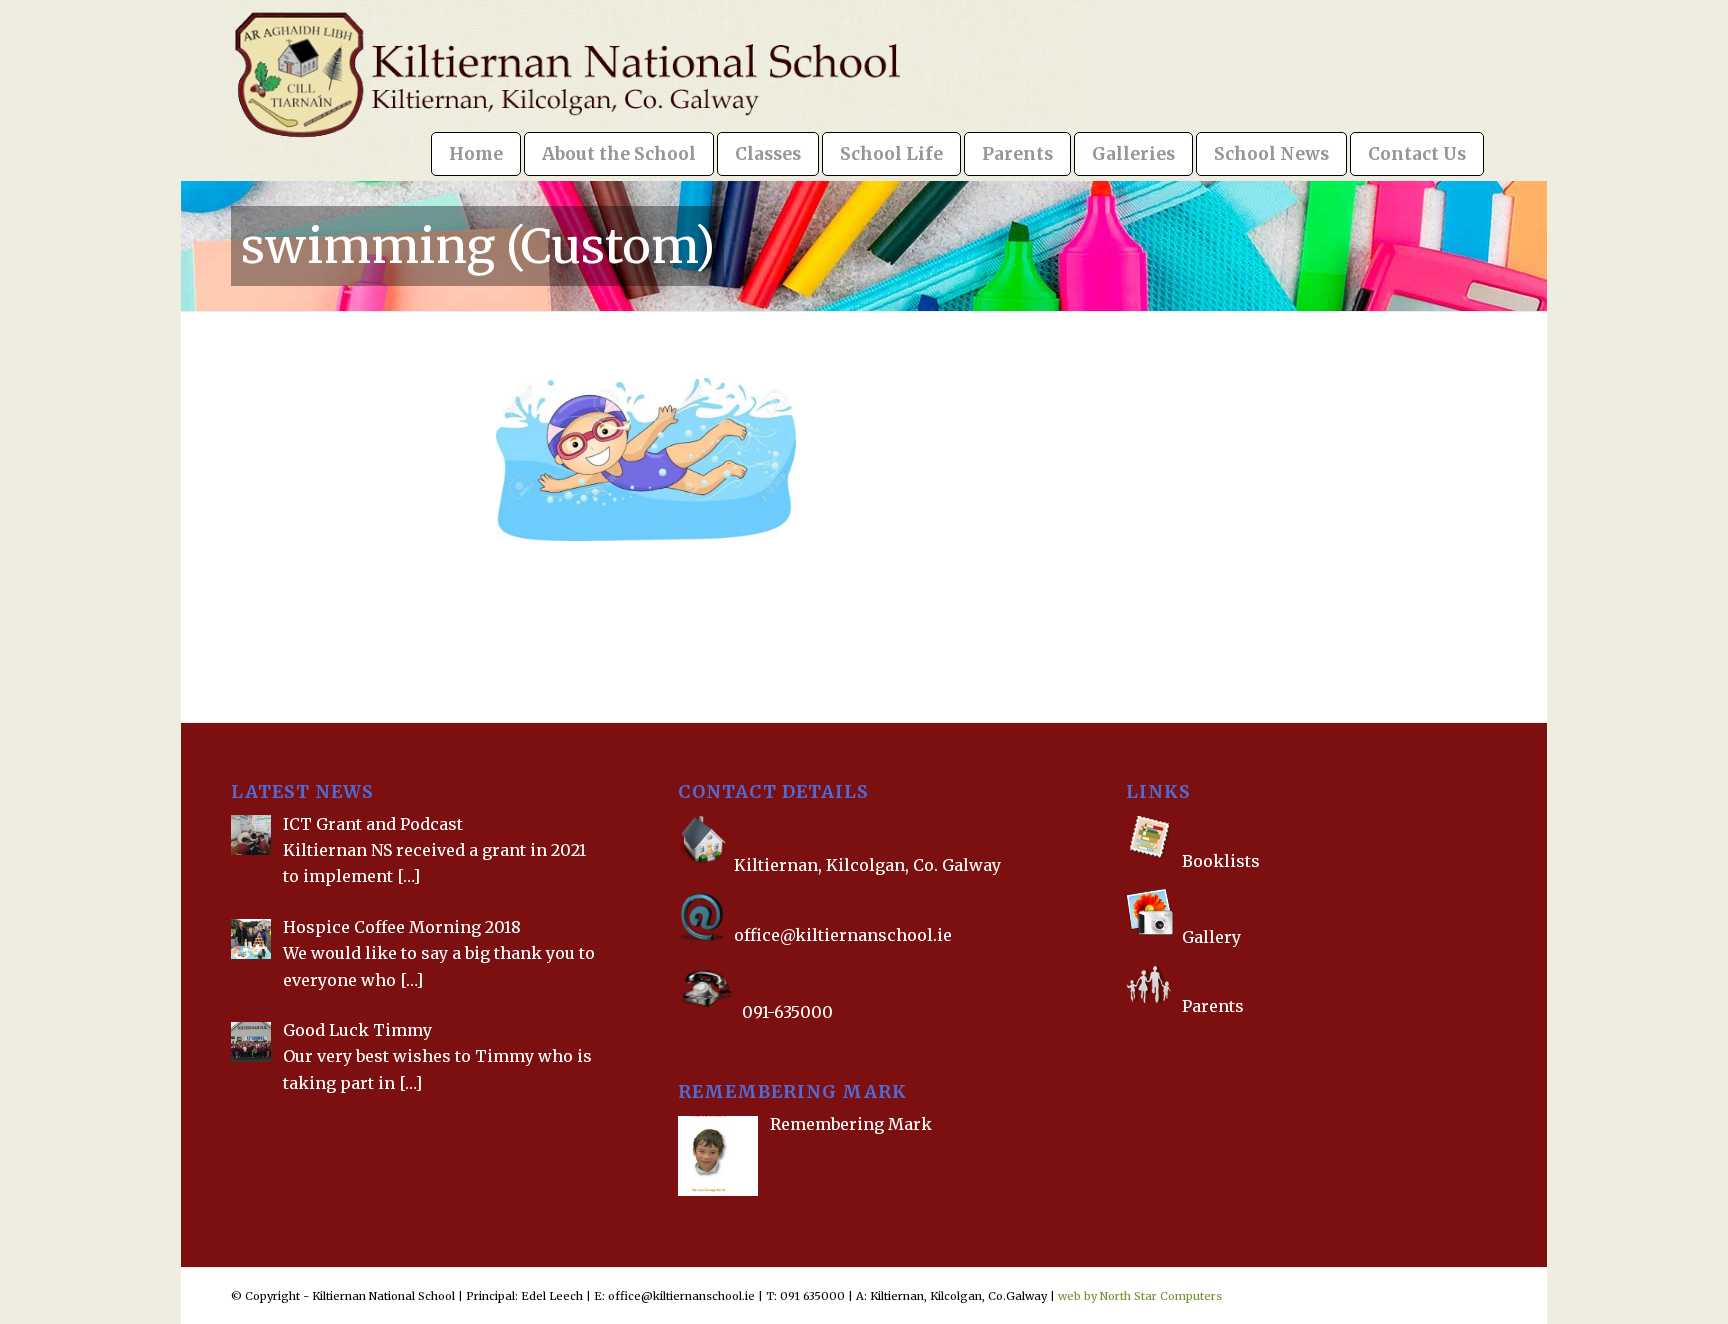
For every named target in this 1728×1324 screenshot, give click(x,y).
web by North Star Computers (1140, 1296)
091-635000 (787, 1012)
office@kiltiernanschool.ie (843, 935)
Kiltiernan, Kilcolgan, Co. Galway (867, 866)
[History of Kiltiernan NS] (1128, 1045)
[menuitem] (476, 154)
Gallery (1209, 938)
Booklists (1221, 861)
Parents (1213, 1005)
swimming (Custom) (478, 246)
